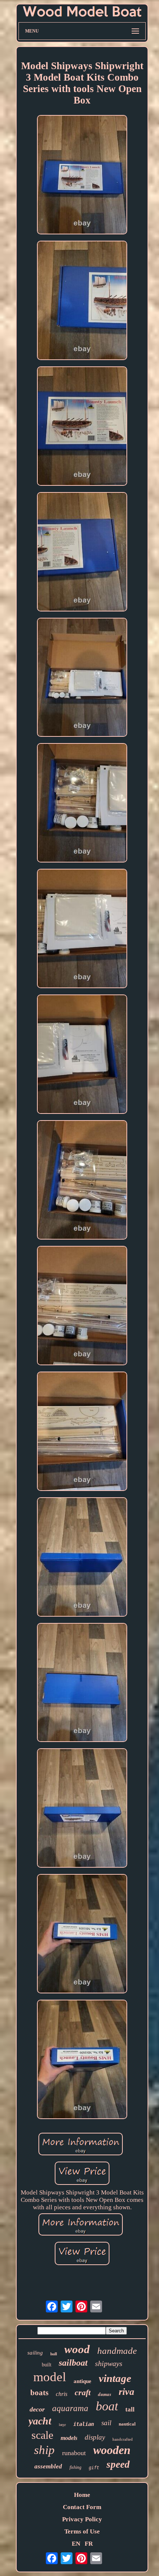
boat (107, 2406)
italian (84, 2424)
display (95, 2437)
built (47, 2365)
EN (76, 2544)
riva (126, 2392)
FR (89, 2544)
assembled (48, 2466)
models (69, 2438)
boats (39, 2393)
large (62, 2424)
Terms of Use (82, 2531)
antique (82, 2381)
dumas (105, 2394)
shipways (109, 2363)
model (50, 2377)
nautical (127, 2424)
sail (106, 2423)
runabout (74, 2453)
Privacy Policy (82, 2519)
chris (62, 2394)
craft (83, 2392)
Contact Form (82, 2507)
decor (37, 2409)
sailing (35, 2353)
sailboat (73, 2363)
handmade (117, 2351)
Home (82, 2495)
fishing (75, 2467)
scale (42, 2435)
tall (130, 2409)
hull (54, 2354)
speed (118, 2464)
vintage (115, 2378)
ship (44, 2450)
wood (77, 2349)
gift (94, 2468)
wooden (112, 2450)
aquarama (70, 2408)
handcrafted (123, 2439)
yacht (40, 2421)
